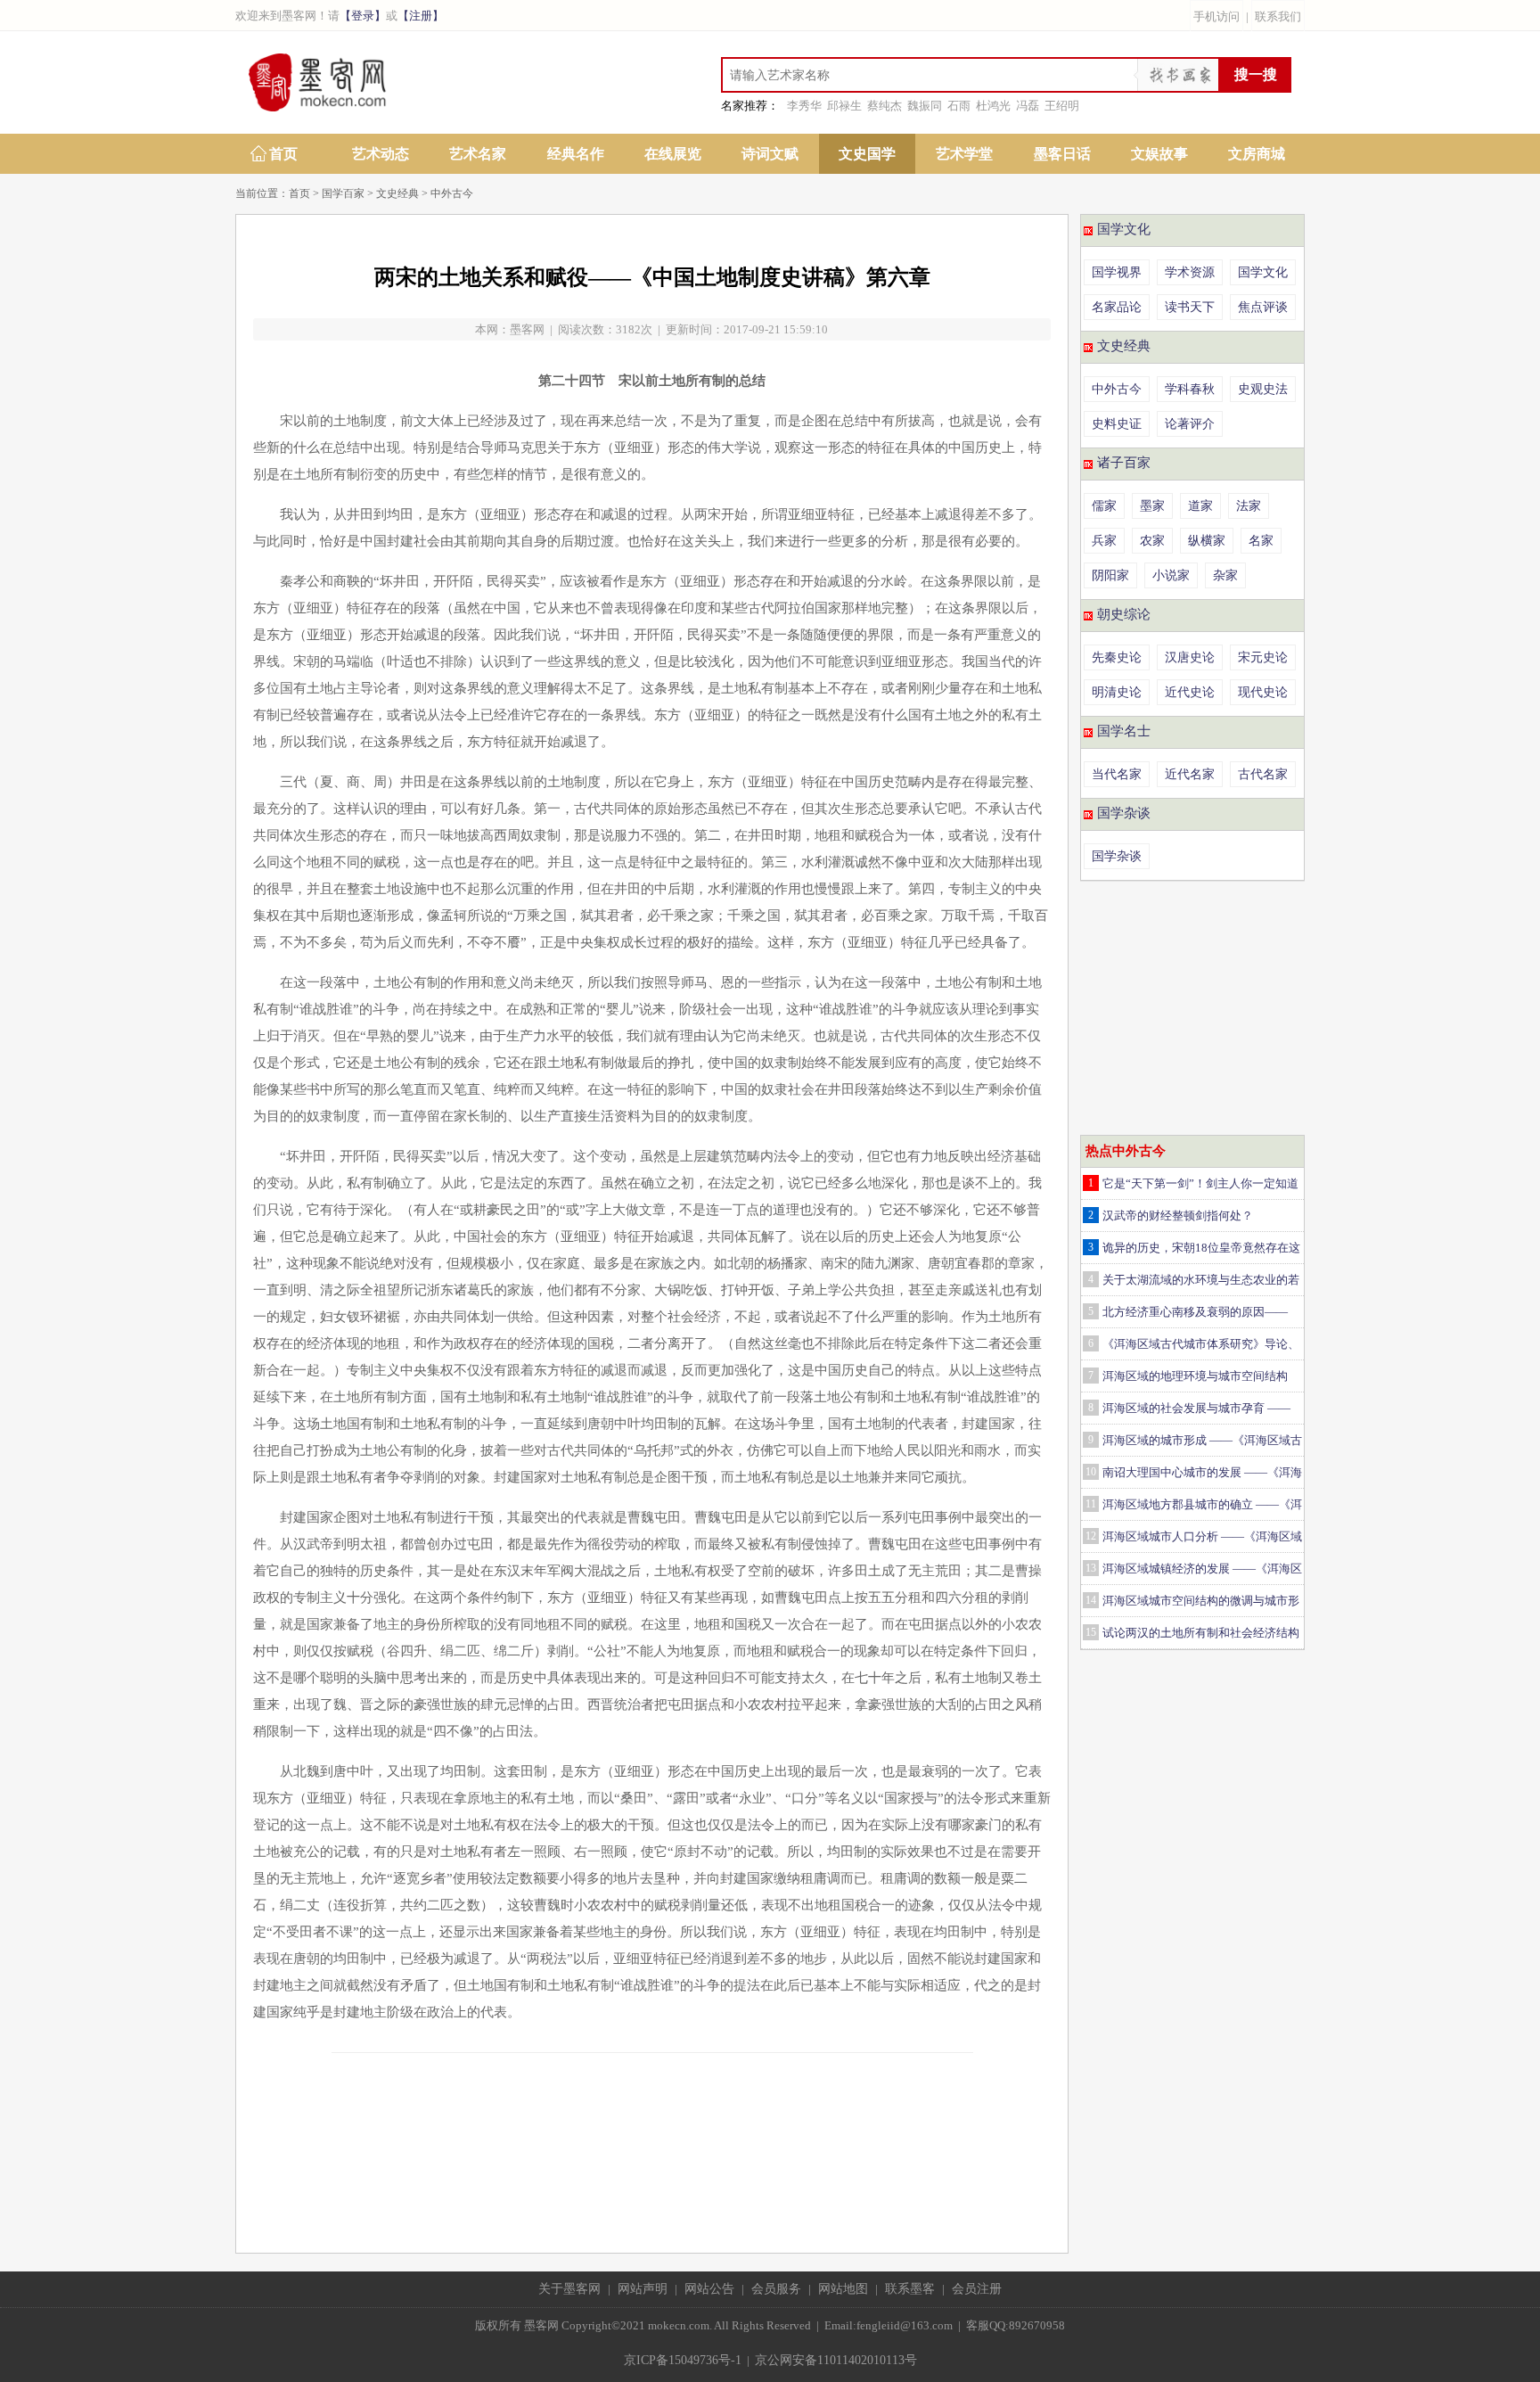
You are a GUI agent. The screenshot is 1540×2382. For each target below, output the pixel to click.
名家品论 (1117, 307)
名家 (1261, 541)
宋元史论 (1263, 657)
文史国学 (867, 154)
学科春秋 (1190, 389)
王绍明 (1062, 106)
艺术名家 (478, 154)
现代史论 (1263, 692)
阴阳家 (1110, 575)
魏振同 (925, 106)
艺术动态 (381, 154)
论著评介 (1190, 424)
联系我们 (1278, 16)
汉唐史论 (1190, 657)
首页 (283, 154)
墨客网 (527, 329)
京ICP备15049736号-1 (683, 2360)
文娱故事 (1159, 154)
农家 (1152, 541)
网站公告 (709, 2289)
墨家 (1152, 506)
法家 (1249, 506)
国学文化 (1124, 229)
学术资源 (1190, 272)
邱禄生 (844, 106)
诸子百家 (1124, 463)
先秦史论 (1117, 657)
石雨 (959, 106)
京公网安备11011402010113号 (836, 2360)
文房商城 (1257, 154)
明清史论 (1117, 692)
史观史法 (1263, 389)
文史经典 (397, 193)
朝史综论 (1124, 614)
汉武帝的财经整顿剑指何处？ (1178, 1216)
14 (1091, 1600)
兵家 (1104, 541)
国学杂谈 (1124, 813)
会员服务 (776, 2289)
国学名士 (1124, 731)
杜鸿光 (993, 106)
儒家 (1104, 506)
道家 (1200, 506)
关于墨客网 (569, 2289)
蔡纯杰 (885, 106)
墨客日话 (1062, 154)
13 (1091, 1568)
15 (1091, 1632)
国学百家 (343, 193)
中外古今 (452, 193)
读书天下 (1190, 307)
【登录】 (363, 16)
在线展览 (673, 154)
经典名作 (576, 154)
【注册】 (421, 16)
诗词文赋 (770, 154)
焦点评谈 (1263, 307)
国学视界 (1117, 272)
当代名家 (1117, 774)
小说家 (1171, 575)
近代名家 (1190, 774)
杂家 (1225, 575)
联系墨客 (910, 2289)
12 (1091, 1536)
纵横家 (1207, 541)
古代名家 (1263, 774)
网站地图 (843, 2289)
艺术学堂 (964, 154)
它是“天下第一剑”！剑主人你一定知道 (1200, 1183)
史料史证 (1117, 424)
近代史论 (1190, 692)
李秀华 (804, 106)
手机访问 (1216, 16)
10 (1091, 1472)
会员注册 (977, 2289)
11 (1091, 1504)
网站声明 (643, 2289)
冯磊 (1028, 106)
